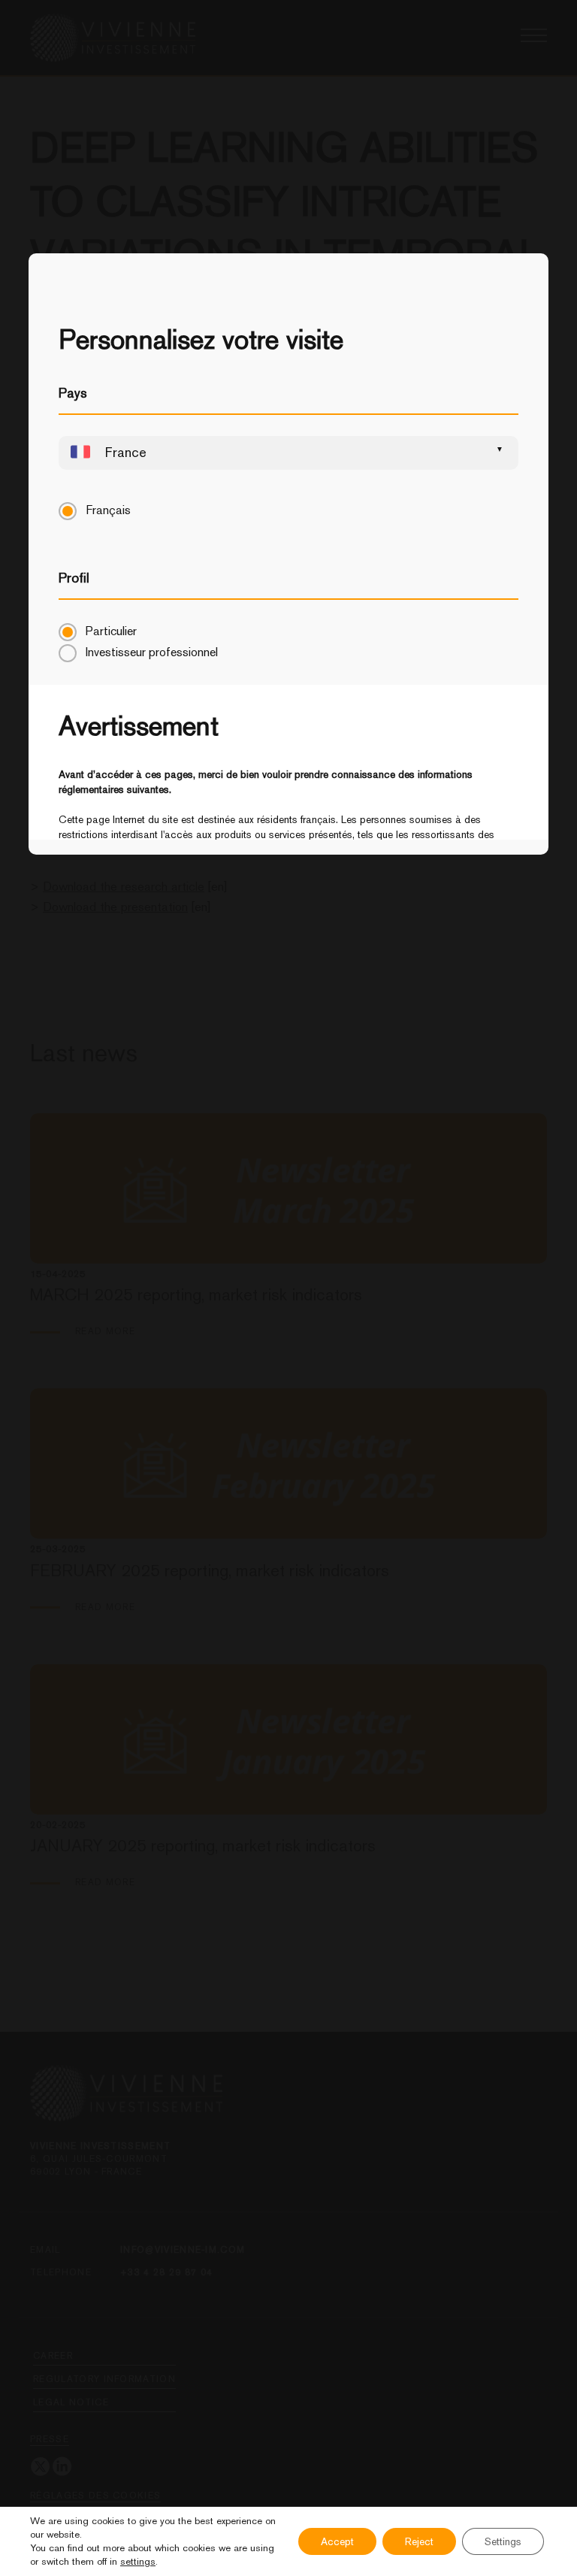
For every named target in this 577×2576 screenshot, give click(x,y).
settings (138, 2561)
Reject (419, 2541)
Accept (337, 2541)
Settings (503, 2541)
